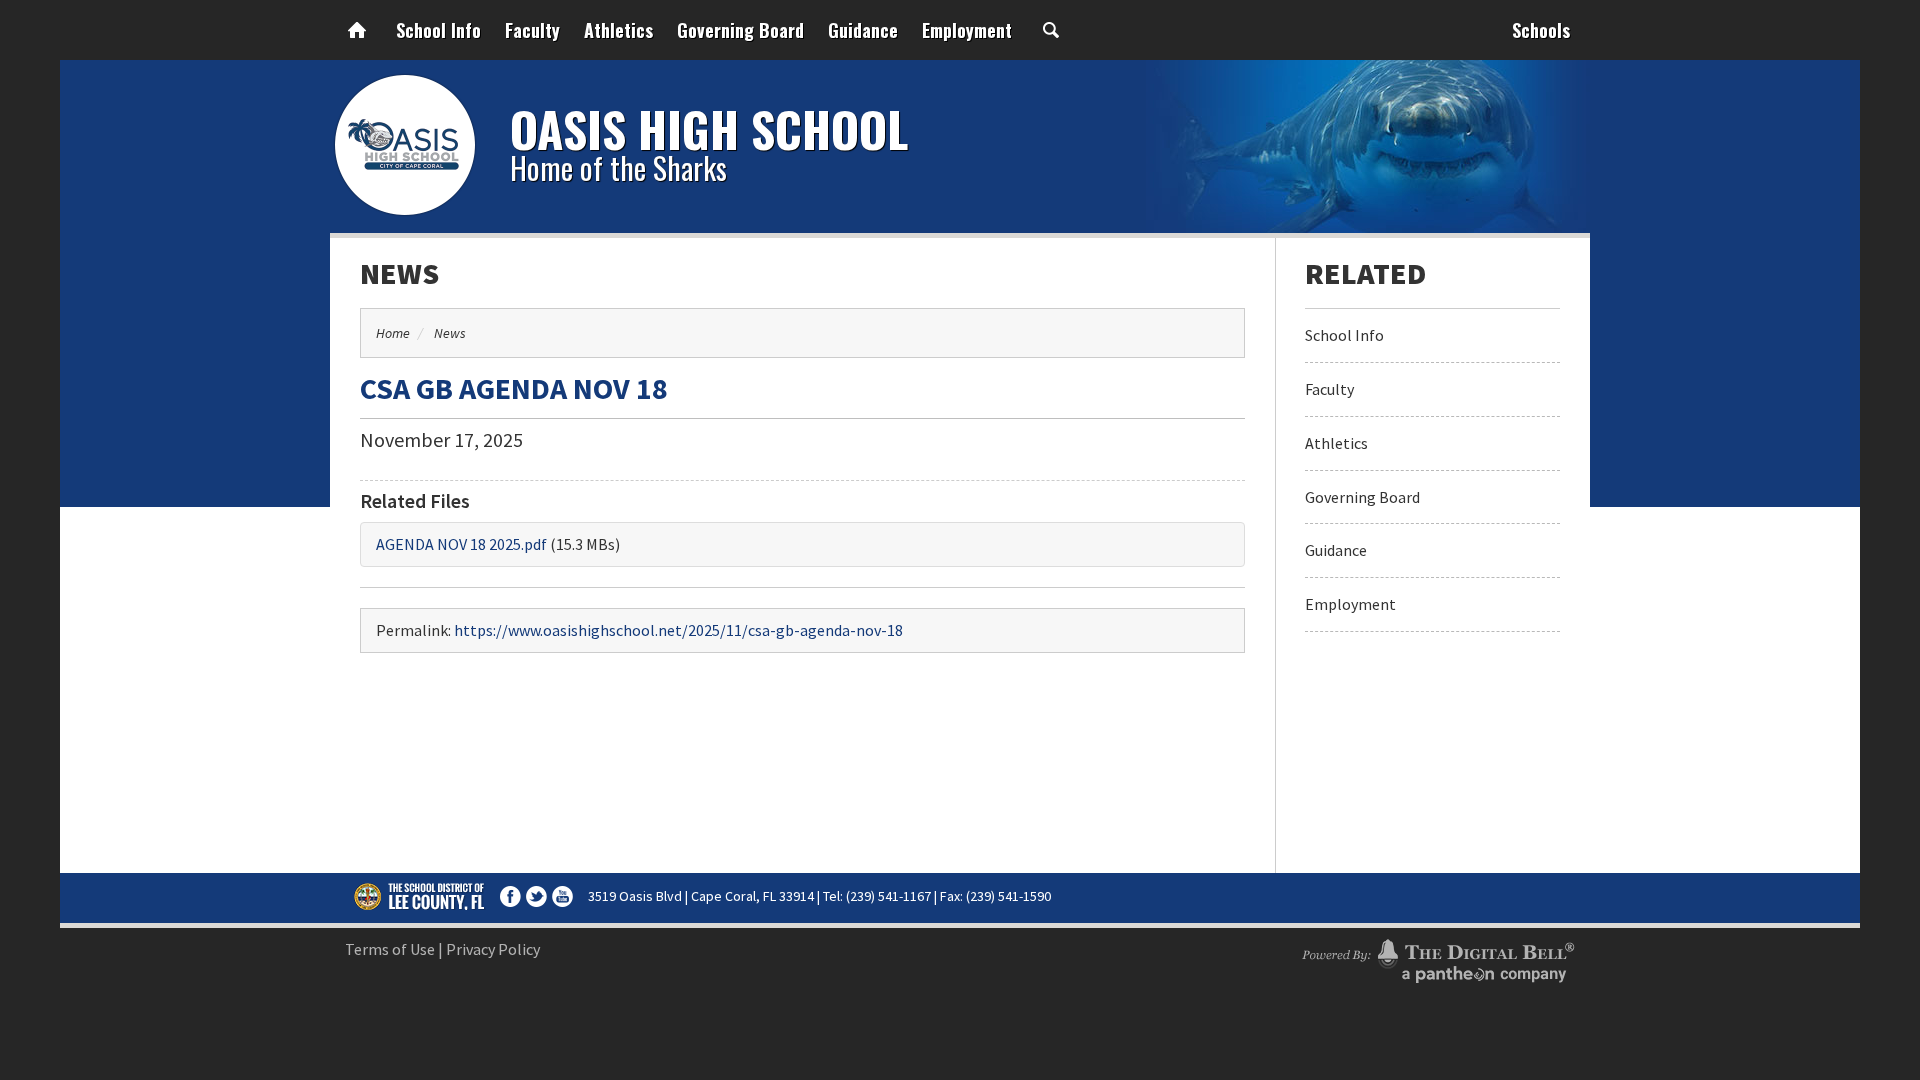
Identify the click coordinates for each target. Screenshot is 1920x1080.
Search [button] (1051, 30)
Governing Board (740, 30)
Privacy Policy (493, 949)
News (399, 273)
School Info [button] (438, 30)
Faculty (532, 30)
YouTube (562, 896)
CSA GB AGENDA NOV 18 (514, 388)
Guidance (863, 30)
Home (357, 30)
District (420, 896)
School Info (1344, 335)
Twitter (536, 896)
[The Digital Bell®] (1438, 958)
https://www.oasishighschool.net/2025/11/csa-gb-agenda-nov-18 (678, 630)
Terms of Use (390, 949)
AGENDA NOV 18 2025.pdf (461, 544)
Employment (967, 30)
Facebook (510, 896)
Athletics (618, 30)
